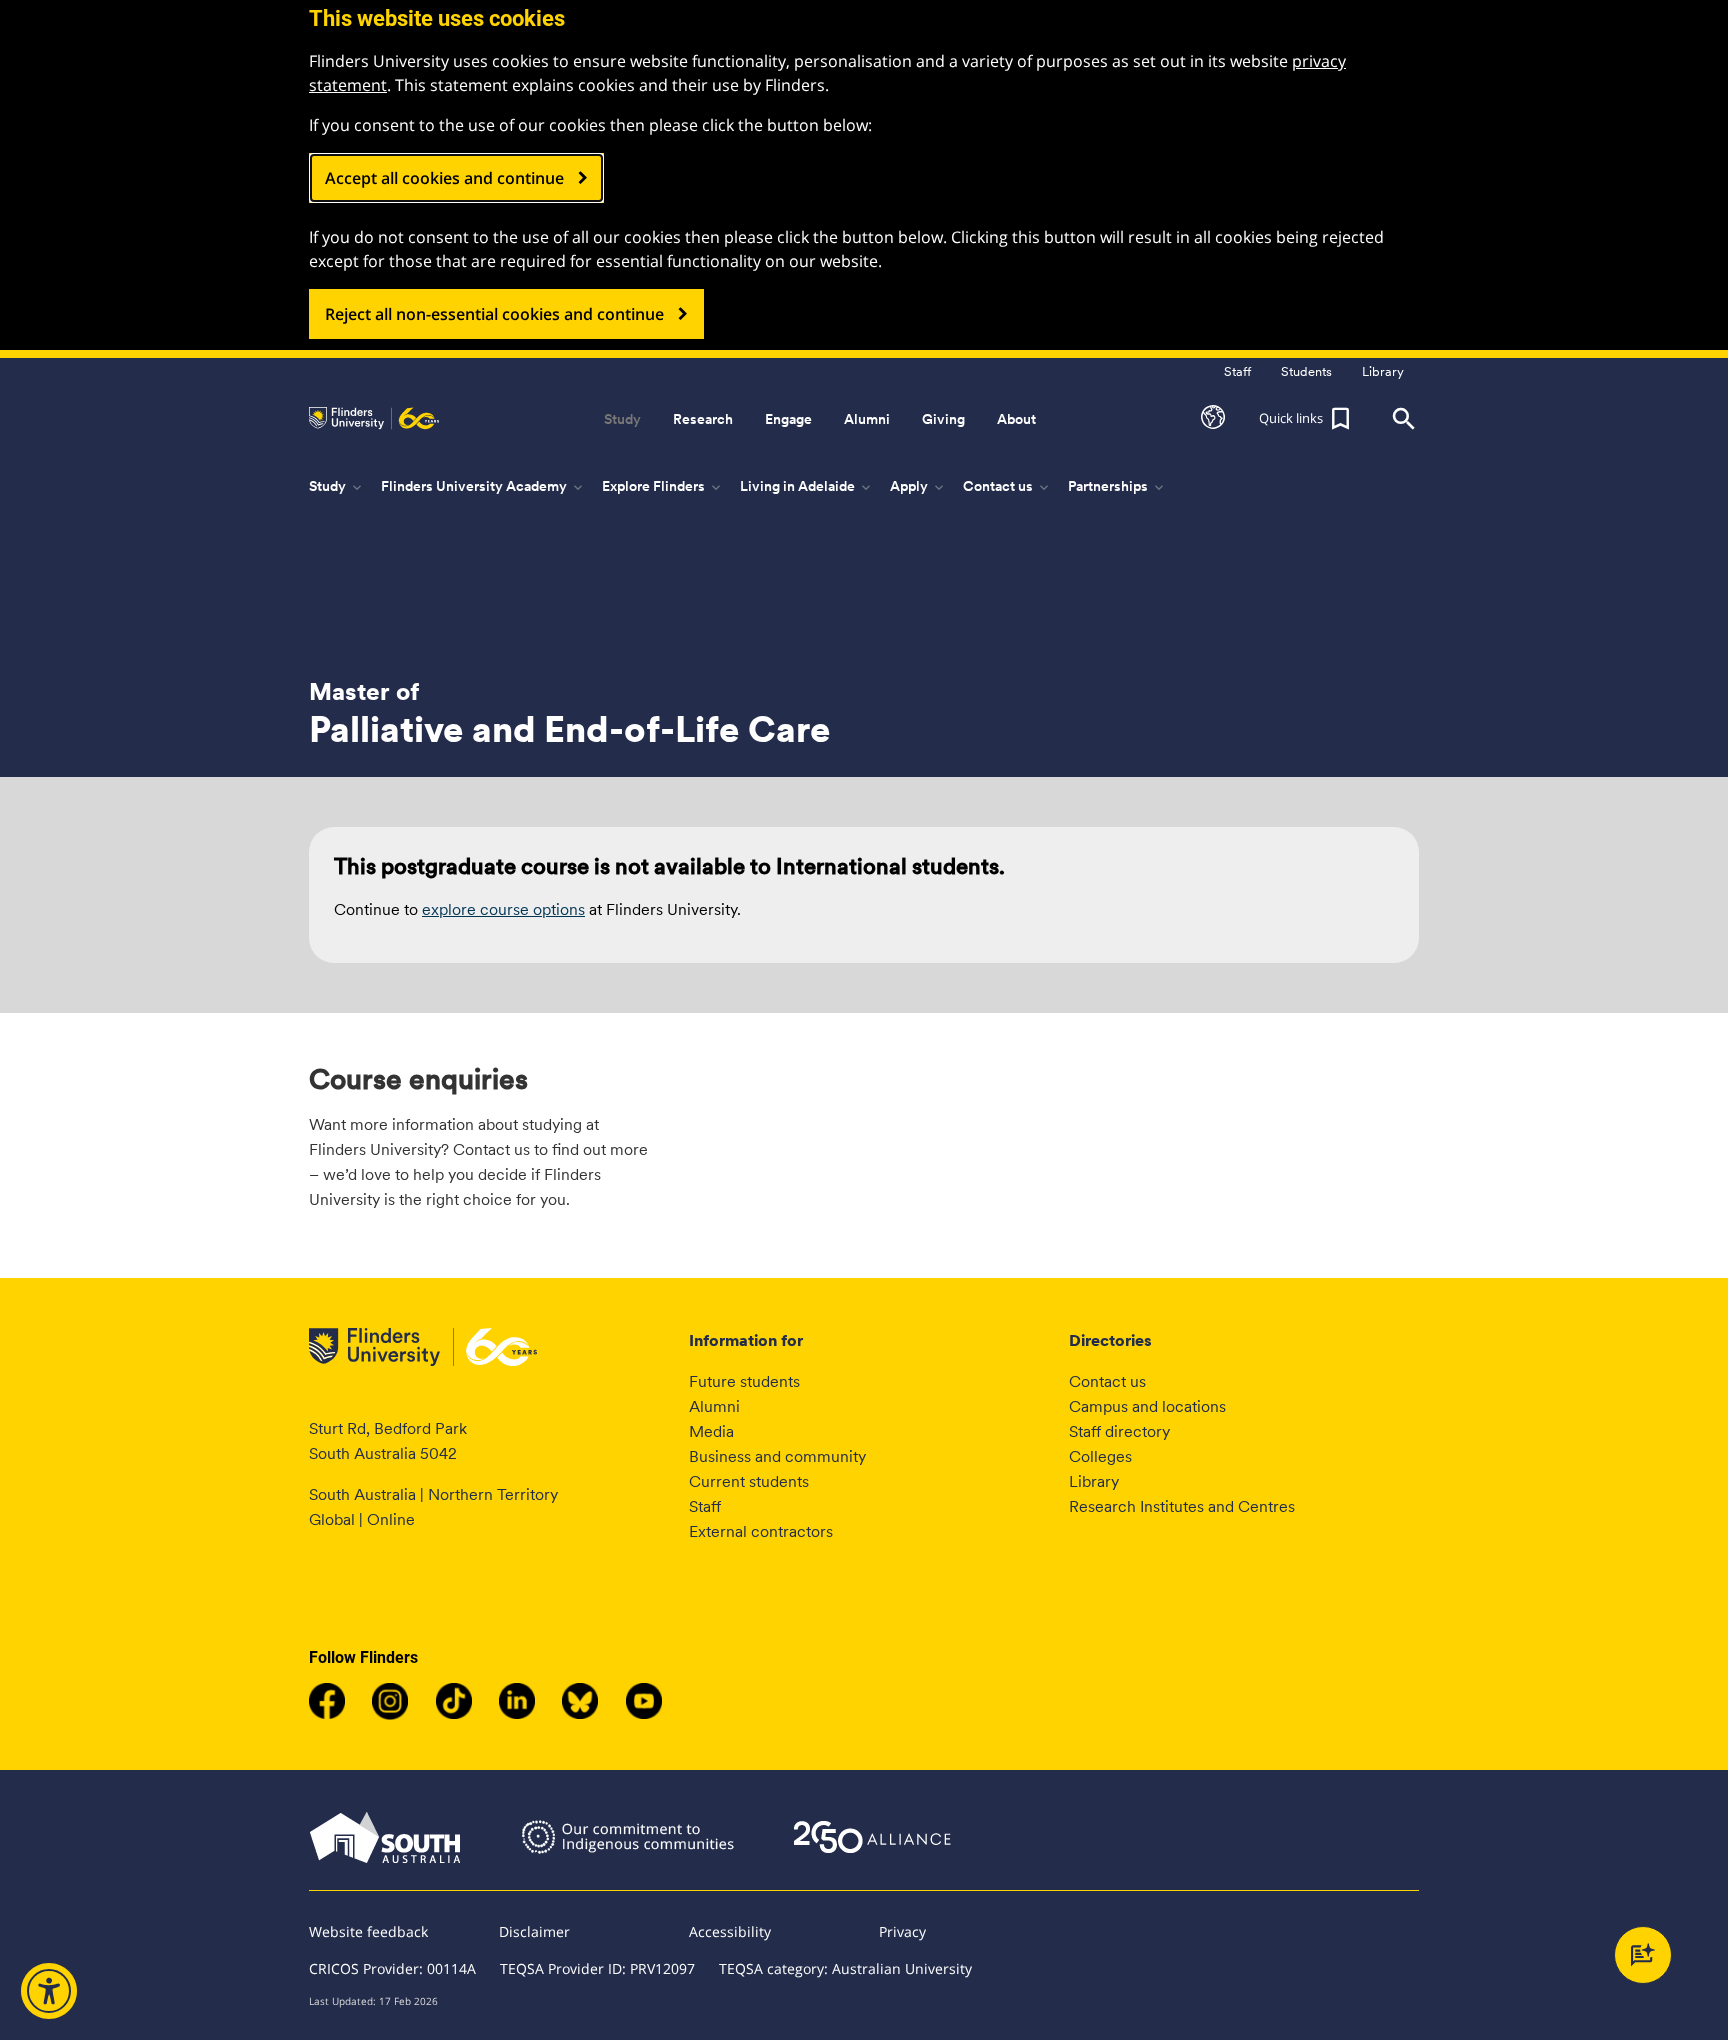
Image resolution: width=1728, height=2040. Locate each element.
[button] (1213, 419)
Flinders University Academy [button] (483, 487)
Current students (749, 1481)
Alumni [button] (867, 419)
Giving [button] (943, 419)
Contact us (1107, 1381)
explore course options (503, 909)
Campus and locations (1147, 1406)
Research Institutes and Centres (1182, 1506)
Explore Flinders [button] (663, 487)
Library (1094, 1481)
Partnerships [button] (1117, 487)
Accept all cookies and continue (444, 178)
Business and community (777, 1456)
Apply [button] (918, 487)
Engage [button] (788, 419)
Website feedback (368, 1931)
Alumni (714, 1406)
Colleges (1100, 1456)
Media (711, 1431)
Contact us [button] (1007, 487)
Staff (705, 1506)
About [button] (1016, 419)
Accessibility (730, 1931)
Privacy (902, 1931)
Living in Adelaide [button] (807, 487)
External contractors (761, 1531)
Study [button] (622, 419)
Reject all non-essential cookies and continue (494, 314)
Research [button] (703, 419)
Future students (744, 1381)
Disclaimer (534, 1931)
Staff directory (1119, 1431)
